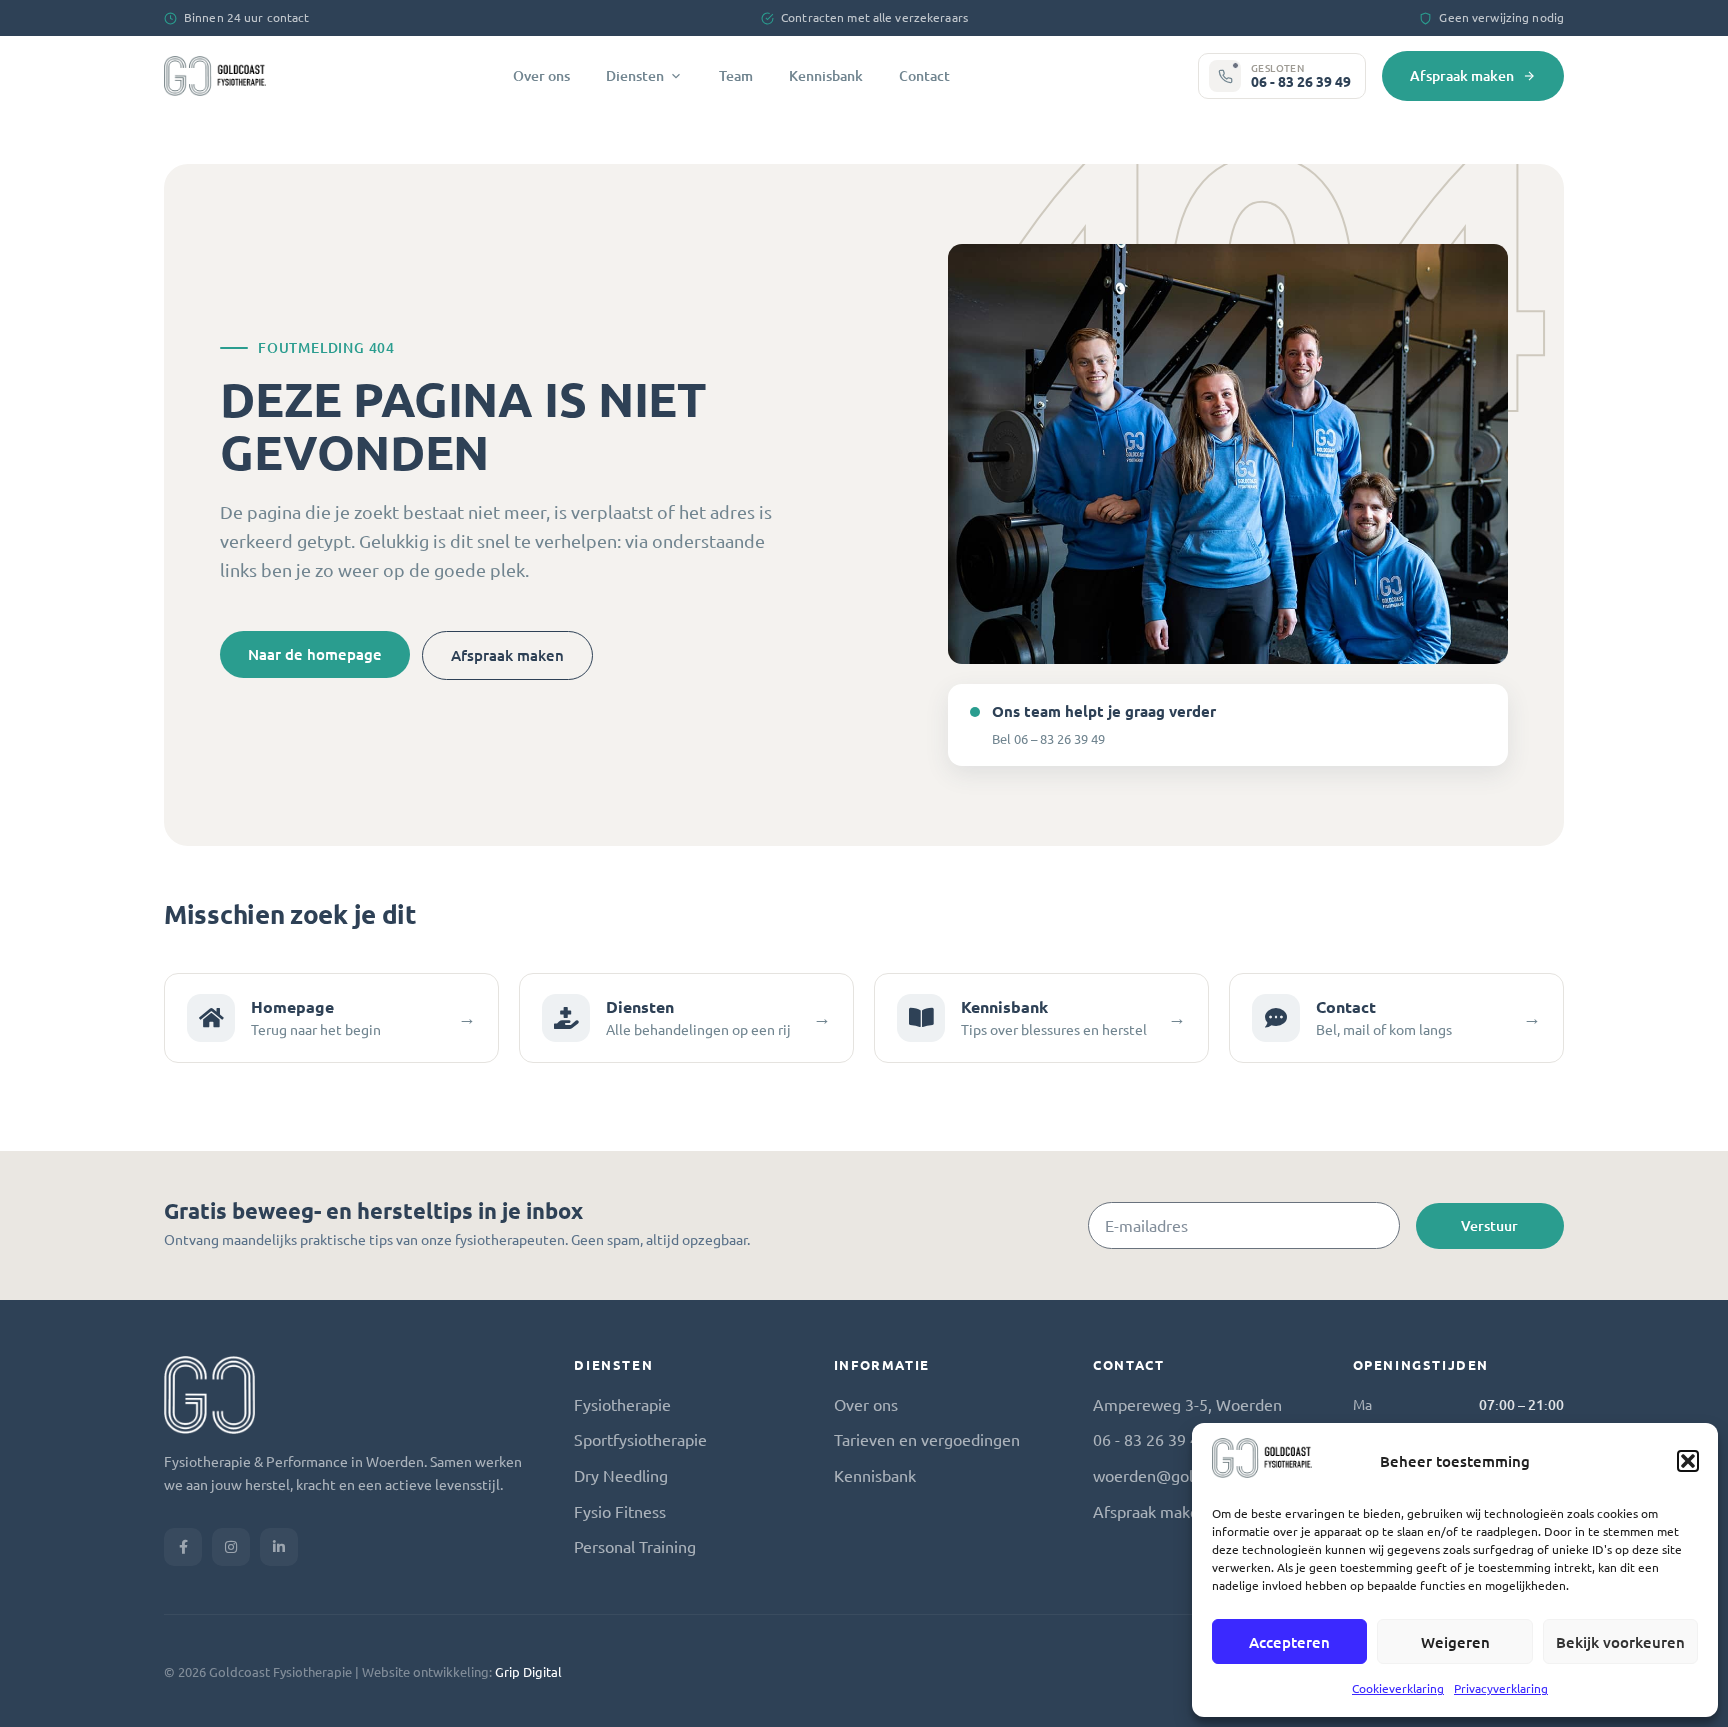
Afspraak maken (1462, 75)
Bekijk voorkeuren (1620, 1642)
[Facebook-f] (183, 1547)
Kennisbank (826, 75)
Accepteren (1289, 1642)
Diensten (635, 75)
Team (736, 75)
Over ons (541, 75)
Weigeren (1455, 1642)
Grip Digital (528, 1671)
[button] (1688, 1461)
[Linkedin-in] (279, 1547)
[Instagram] (231, 1547)
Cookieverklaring (1398, 1688)
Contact (924, 75)
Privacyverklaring (1501, 1688)
